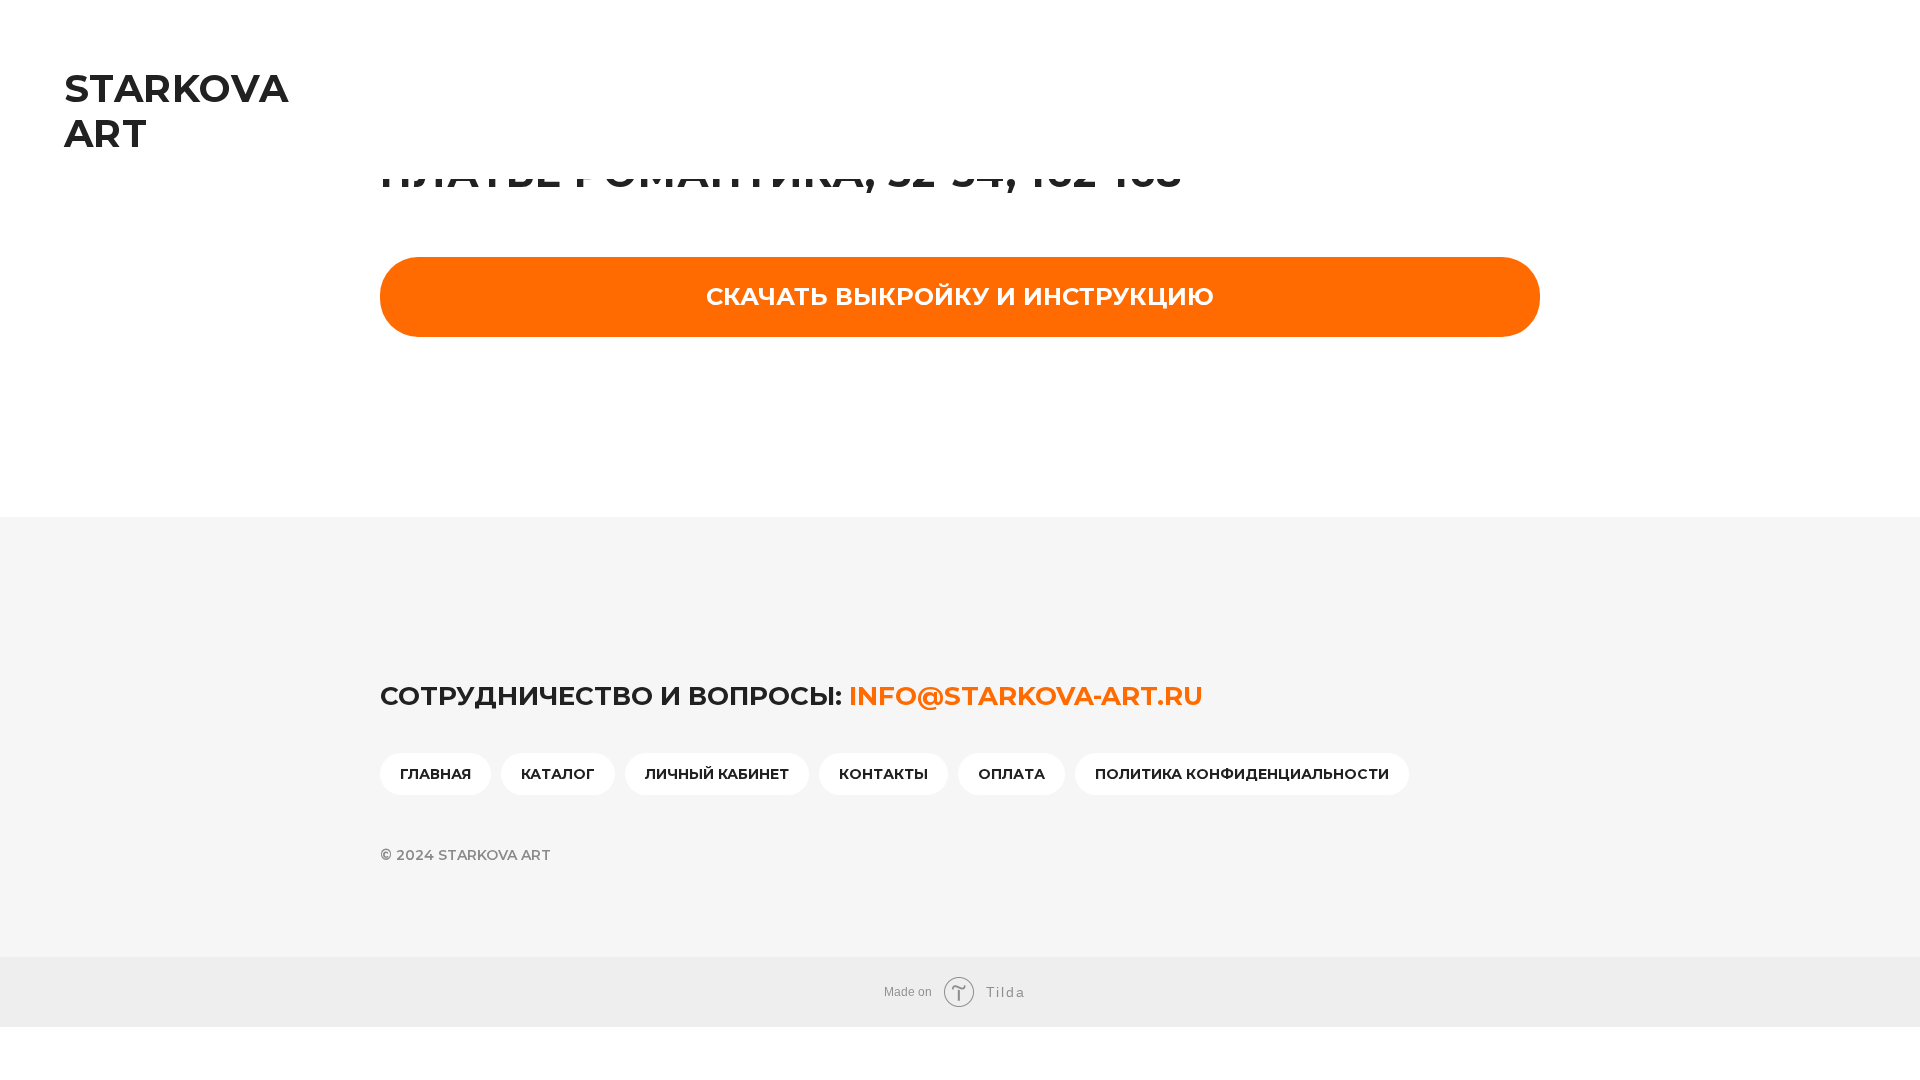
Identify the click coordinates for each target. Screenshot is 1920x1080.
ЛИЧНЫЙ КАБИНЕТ (717, 774)
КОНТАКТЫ (883, 774)
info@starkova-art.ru (1026, 696)
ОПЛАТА (1011, 774)
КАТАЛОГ (558, 774)
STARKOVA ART (176, 111)
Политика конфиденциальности (1242, 774)
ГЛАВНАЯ (435, 774)
